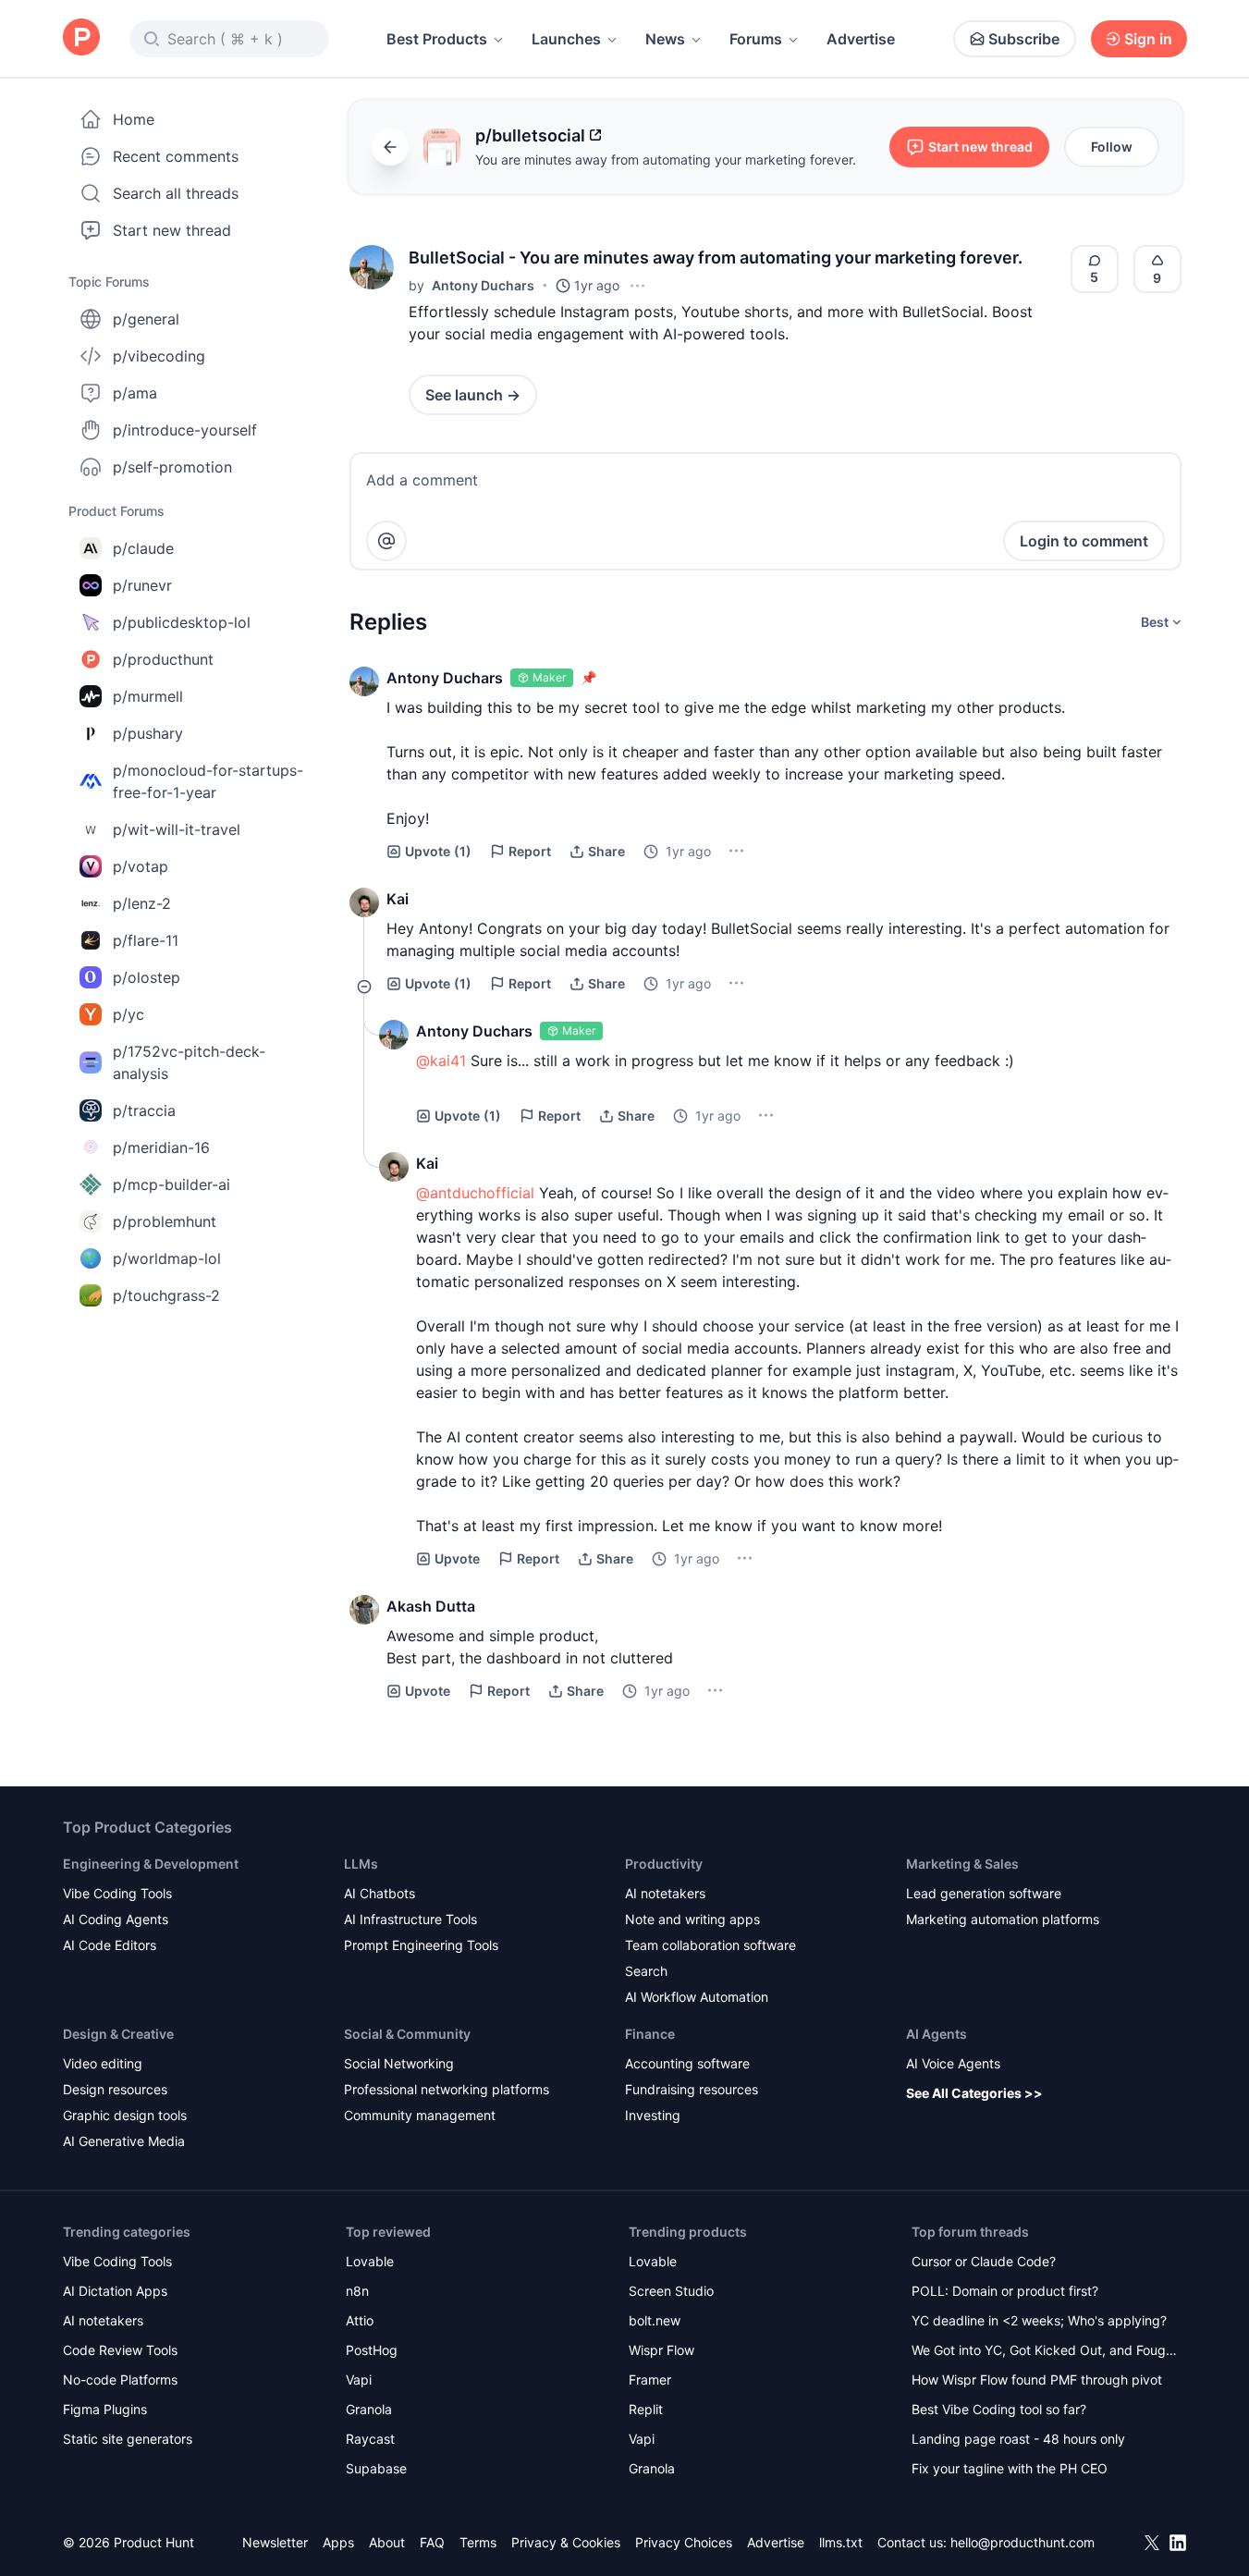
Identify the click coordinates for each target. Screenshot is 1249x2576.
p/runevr (142, 585)
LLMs (361, 1864)
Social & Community (407, 2034)
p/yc (129, 1014)
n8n (357, 2291)
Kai (398, 899)
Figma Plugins (105, 2409)
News (665, 39)
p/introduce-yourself (185, 430)
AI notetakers (665, 1893)
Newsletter (275, 2542)
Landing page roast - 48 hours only (1018, 2439)
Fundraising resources (692, 2089)
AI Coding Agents (116, 1919)
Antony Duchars (483, 285)
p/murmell (148, 696)
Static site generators (128, 2439)
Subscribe (1024, 39)
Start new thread (172, 230)
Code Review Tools (120, 2350)
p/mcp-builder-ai (171, 1184)
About (387, 2542)
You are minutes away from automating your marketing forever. (666, 159)
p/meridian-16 (161, 1147)
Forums (756, 39)
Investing (653, 2115)
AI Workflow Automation (697, 1997)
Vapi (359, 2380)
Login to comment (1084, 541)
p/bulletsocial (530, 135)
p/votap (141, 866)
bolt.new (655, 2320)
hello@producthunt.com (1022, 2542)
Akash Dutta (431, 1606)
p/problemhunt (165, 1221)
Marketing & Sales (962, 1864)
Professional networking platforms (447, 2089)
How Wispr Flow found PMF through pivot (1037, 2380)
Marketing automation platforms (1003, 1919)
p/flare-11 (146, 940)
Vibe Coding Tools (117, 1893)
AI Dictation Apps (115, 2291)
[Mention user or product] (386, 541)
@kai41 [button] (441, 1061)
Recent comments (176, 156)
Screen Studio (671, 2291)
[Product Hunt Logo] (81, 38)
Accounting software (687, 2063)
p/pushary (148, 733)
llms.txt (841, 2542)
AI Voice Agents (953, 2063)
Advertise (861, 39)
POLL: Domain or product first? (1005, 2291)
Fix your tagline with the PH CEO (1010, 2468)
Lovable (370, 2261)
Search (646, 1971)
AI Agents (937, 2034)
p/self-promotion (172, 467)
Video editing (103, 2063)
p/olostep (147, 977)
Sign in (1148, 39)
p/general (146, 319)
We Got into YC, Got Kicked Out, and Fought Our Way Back (1045, 2352)
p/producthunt (163, 659)
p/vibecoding (159, 356)
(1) (438, 851)
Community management (420, 2115)
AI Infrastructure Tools (410, 1919)
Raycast (370, 2439)
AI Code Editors (110, 1945)
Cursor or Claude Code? (984, 2261)
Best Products (437, 39)
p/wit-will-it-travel (177, 829)
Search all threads (176, 193)
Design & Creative (118, 2034)
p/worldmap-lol (167, 1258)
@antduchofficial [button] (475, 1193)
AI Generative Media (124, 2141)
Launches (566, 39)
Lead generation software (984, 1893)
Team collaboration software (710, 1945)
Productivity (664, 1864)
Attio (360, 2320)
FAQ (432, 2542)
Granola (369, 2409)
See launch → (473, 395)
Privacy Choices (684, 2542)
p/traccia (144, 1110)
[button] (372, 267)
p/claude (143, 548)
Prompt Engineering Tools (421, 1945)
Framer (650, 2380)
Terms (478, 2542)
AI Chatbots (380, 1893)
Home (134, 119)
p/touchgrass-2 (166, 1295)
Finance (650, 2034)
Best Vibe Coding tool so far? (999, 2409)
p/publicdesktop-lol (182, 622)
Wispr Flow (661, 2350)
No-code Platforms (120, 2380)
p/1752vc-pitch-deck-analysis (189, 1062)
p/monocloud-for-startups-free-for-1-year (208, 781)
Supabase (376, 2468)
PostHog (372, 2350)
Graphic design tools (125, 2115)
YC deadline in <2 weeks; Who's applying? (1039, 2320)
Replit (646, 2409)
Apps (338, 2542)
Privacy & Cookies (566, 2542)
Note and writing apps (692, 1919)
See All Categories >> (974, 2093)
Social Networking (399, 2063)
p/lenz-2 (142, 903)
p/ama (135, 393)
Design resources (115, 2089)
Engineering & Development (151, 1864)
